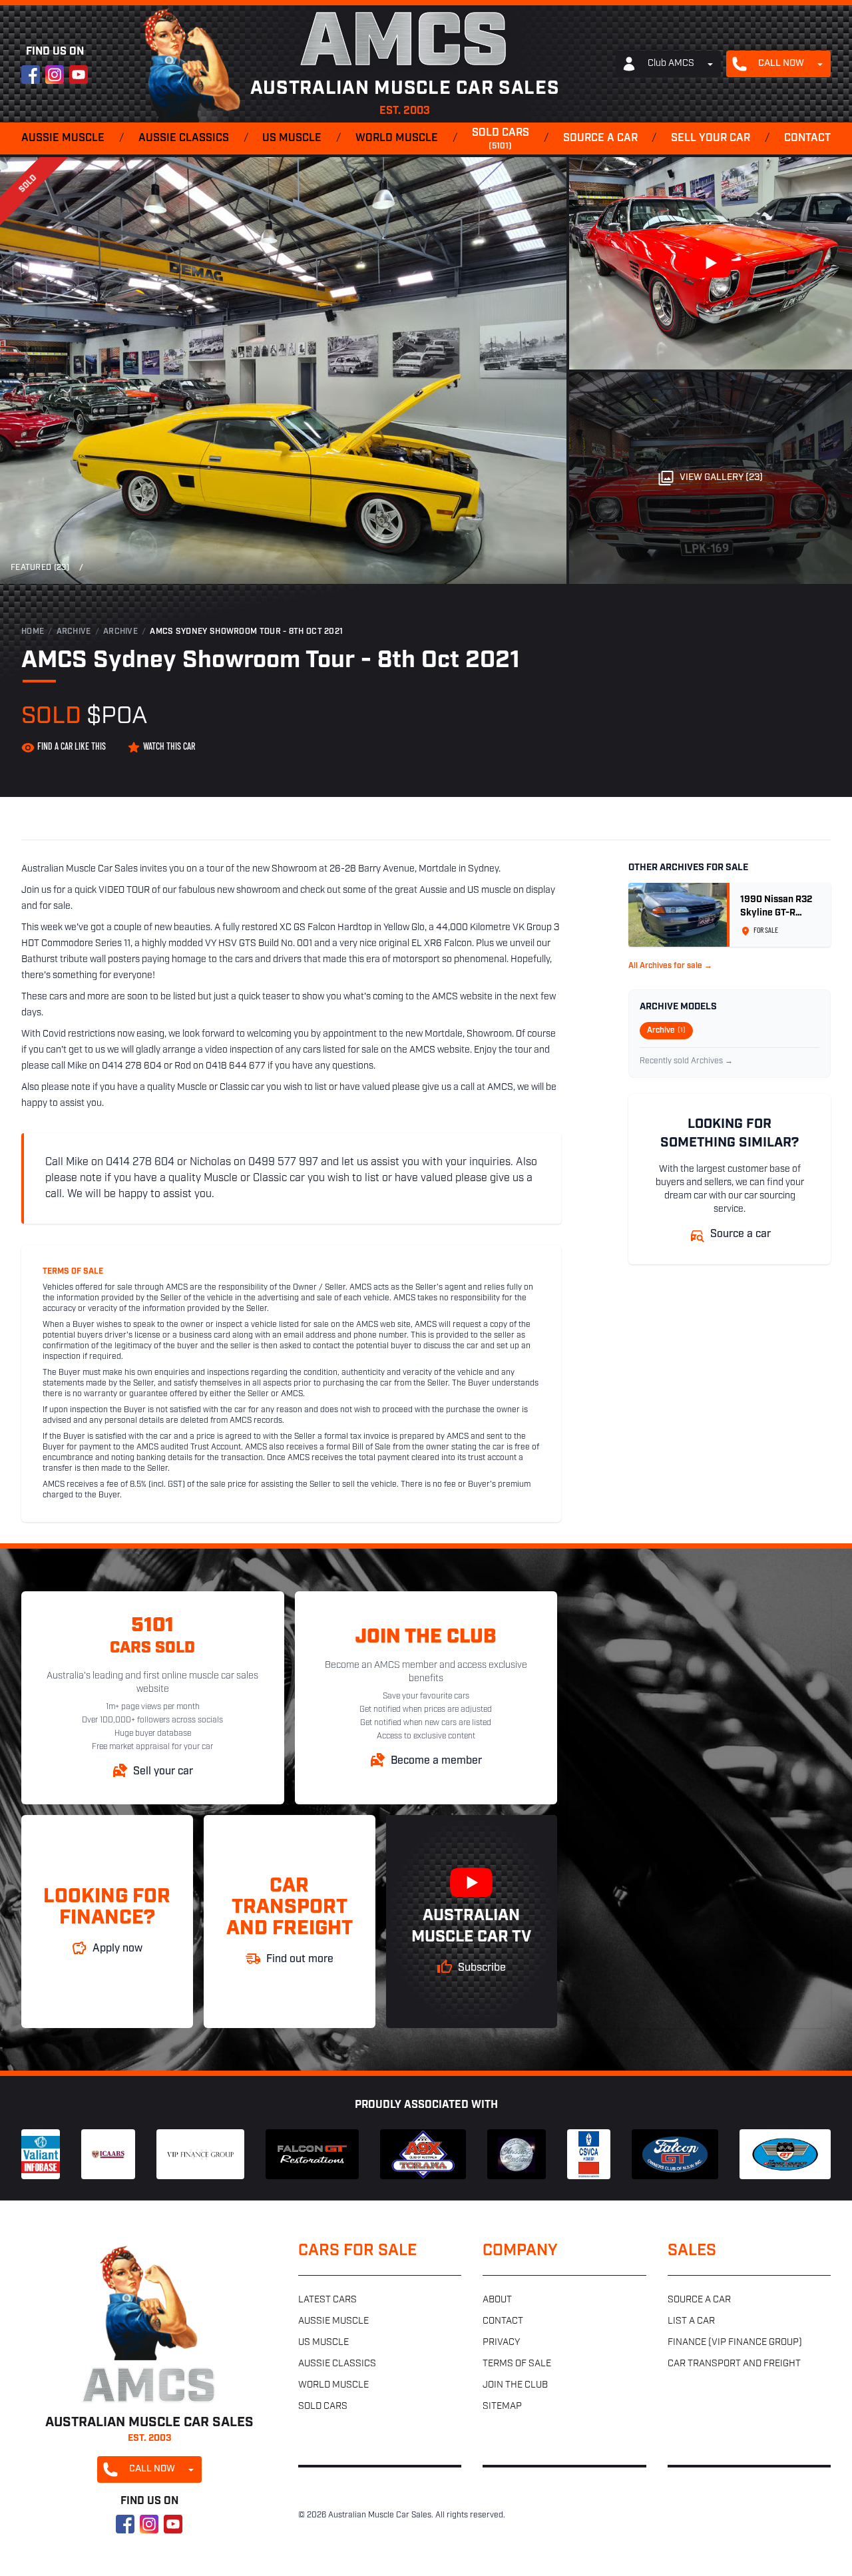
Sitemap (502, 2407)
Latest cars (327, 2300)
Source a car (600, 138)
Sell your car (711, 138)
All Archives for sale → (670, 966)
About (497, 2300)
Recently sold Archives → (686, 1061)
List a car (691, 2321)
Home (33, 632)
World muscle (397, 138)
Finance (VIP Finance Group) (735, 2343)
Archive (74, 632)
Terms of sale (517, 2364)
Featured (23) (40, 568)
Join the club (515, 2385)
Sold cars (501, 139)
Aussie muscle (63, 138)
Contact (807, 138)
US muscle (292, 138)
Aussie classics (184, 138)
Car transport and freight (734, 2364)
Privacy (501, 2343)
